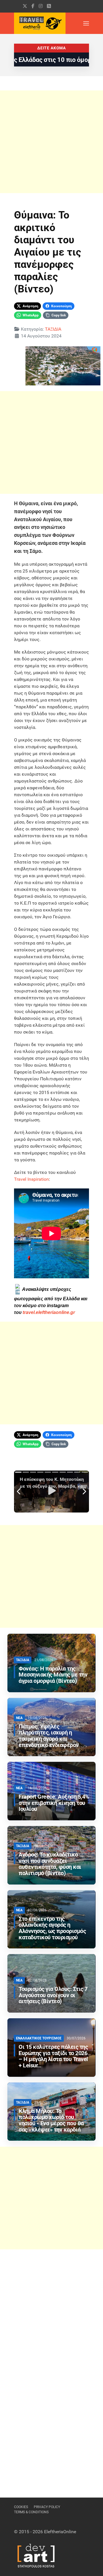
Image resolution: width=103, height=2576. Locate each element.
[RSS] (49, 6)
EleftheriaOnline (60, 2532)
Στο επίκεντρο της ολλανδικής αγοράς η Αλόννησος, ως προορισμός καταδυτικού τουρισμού (52, 1928)
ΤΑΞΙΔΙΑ (53, 329)
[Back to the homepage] (40, 23)
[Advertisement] (51, 142)
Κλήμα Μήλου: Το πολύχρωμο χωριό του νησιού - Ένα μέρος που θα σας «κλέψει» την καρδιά (51, 2120)
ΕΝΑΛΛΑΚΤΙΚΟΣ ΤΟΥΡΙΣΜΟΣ (39, 2038)
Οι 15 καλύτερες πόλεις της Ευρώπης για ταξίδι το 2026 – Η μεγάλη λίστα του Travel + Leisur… (53, 2056)
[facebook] (33, 6)
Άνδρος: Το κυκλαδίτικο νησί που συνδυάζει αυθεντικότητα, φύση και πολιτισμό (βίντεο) (50, 1864)
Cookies (21, 2507)
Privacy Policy (47, 2507)
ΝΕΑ (19, 1718)
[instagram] (41, 6)
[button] (86, 23)
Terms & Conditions (31, 2512)
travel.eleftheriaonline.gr (49, 1312)
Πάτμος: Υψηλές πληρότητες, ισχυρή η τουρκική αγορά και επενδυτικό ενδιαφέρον (49, 1736)
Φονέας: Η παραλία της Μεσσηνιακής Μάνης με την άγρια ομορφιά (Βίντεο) (53, 1675)
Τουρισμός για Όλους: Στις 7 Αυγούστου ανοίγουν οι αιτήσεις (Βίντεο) (53, 1995)
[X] (25, 6)
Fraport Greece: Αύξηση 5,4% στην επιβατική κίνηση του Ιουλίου (54, 1803)
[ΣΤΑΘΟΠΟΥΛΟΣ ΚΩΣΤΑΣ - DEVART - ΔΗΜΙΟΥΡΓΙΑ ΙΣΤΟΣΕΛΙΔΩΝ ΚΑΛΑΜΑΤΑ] (35, 2555)
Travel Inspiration (31, 1179)
